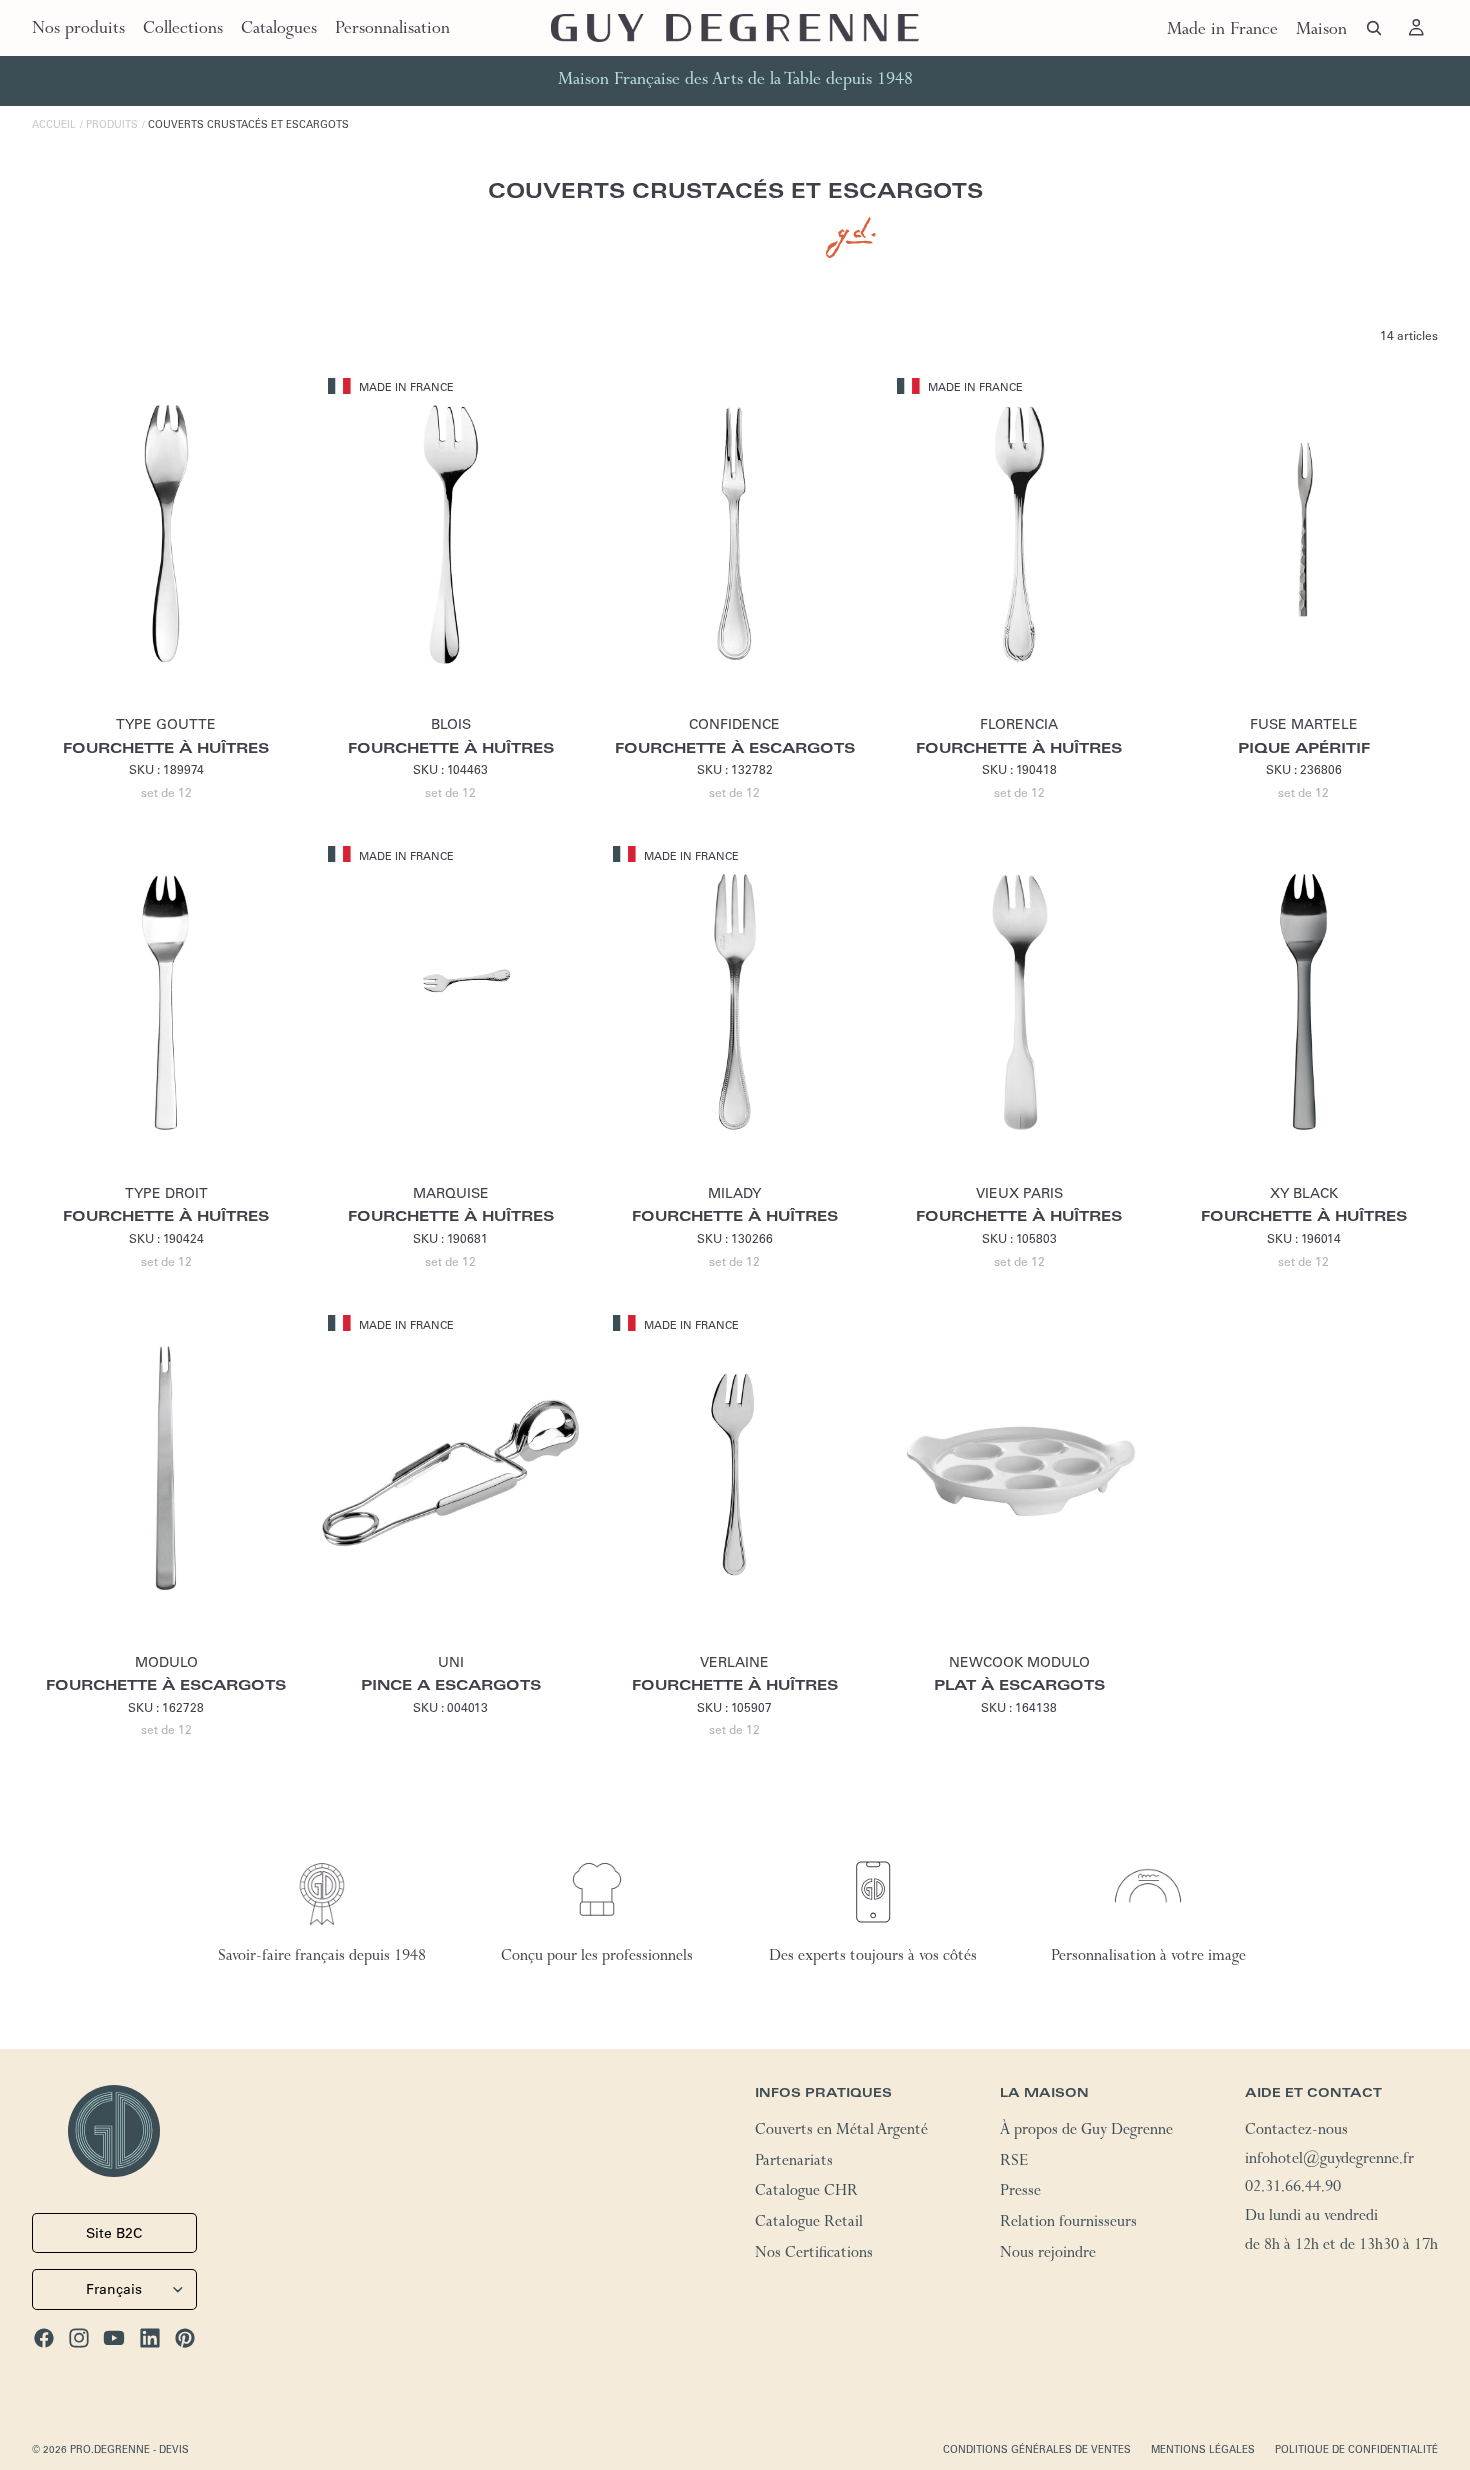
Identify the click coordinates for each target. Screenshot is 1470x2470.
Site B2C (114, 2233)
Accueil (54, 124)
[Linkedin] (150, 2338)
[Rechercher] (1374, 28)
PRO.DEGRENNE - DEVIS (129, 2449)
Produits (112, 124)
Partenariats (794, 2163)
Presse (1020, 2194)
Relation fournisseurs (1068, 2224)
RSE (1014, 2163)
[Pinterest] (185, 2338)
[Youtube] (114, 2338)
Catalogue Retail (809, 2224)
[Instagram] (79, 2338)
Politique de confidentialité (1356, 2449)
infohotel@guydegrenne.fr (1329, 2161)
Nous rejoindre (1048, 2255)
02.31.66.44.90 (1293, 2190)
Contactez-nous (1296, 2132)
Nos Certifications (814, 2255)
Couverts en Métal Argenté (841, 2132)
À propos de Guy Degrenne (1086, 2132)
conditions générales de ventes (1037, 2449)
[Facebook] (44, 2338)
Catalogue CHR (806, 2194)
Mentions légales (1203, 2449)
